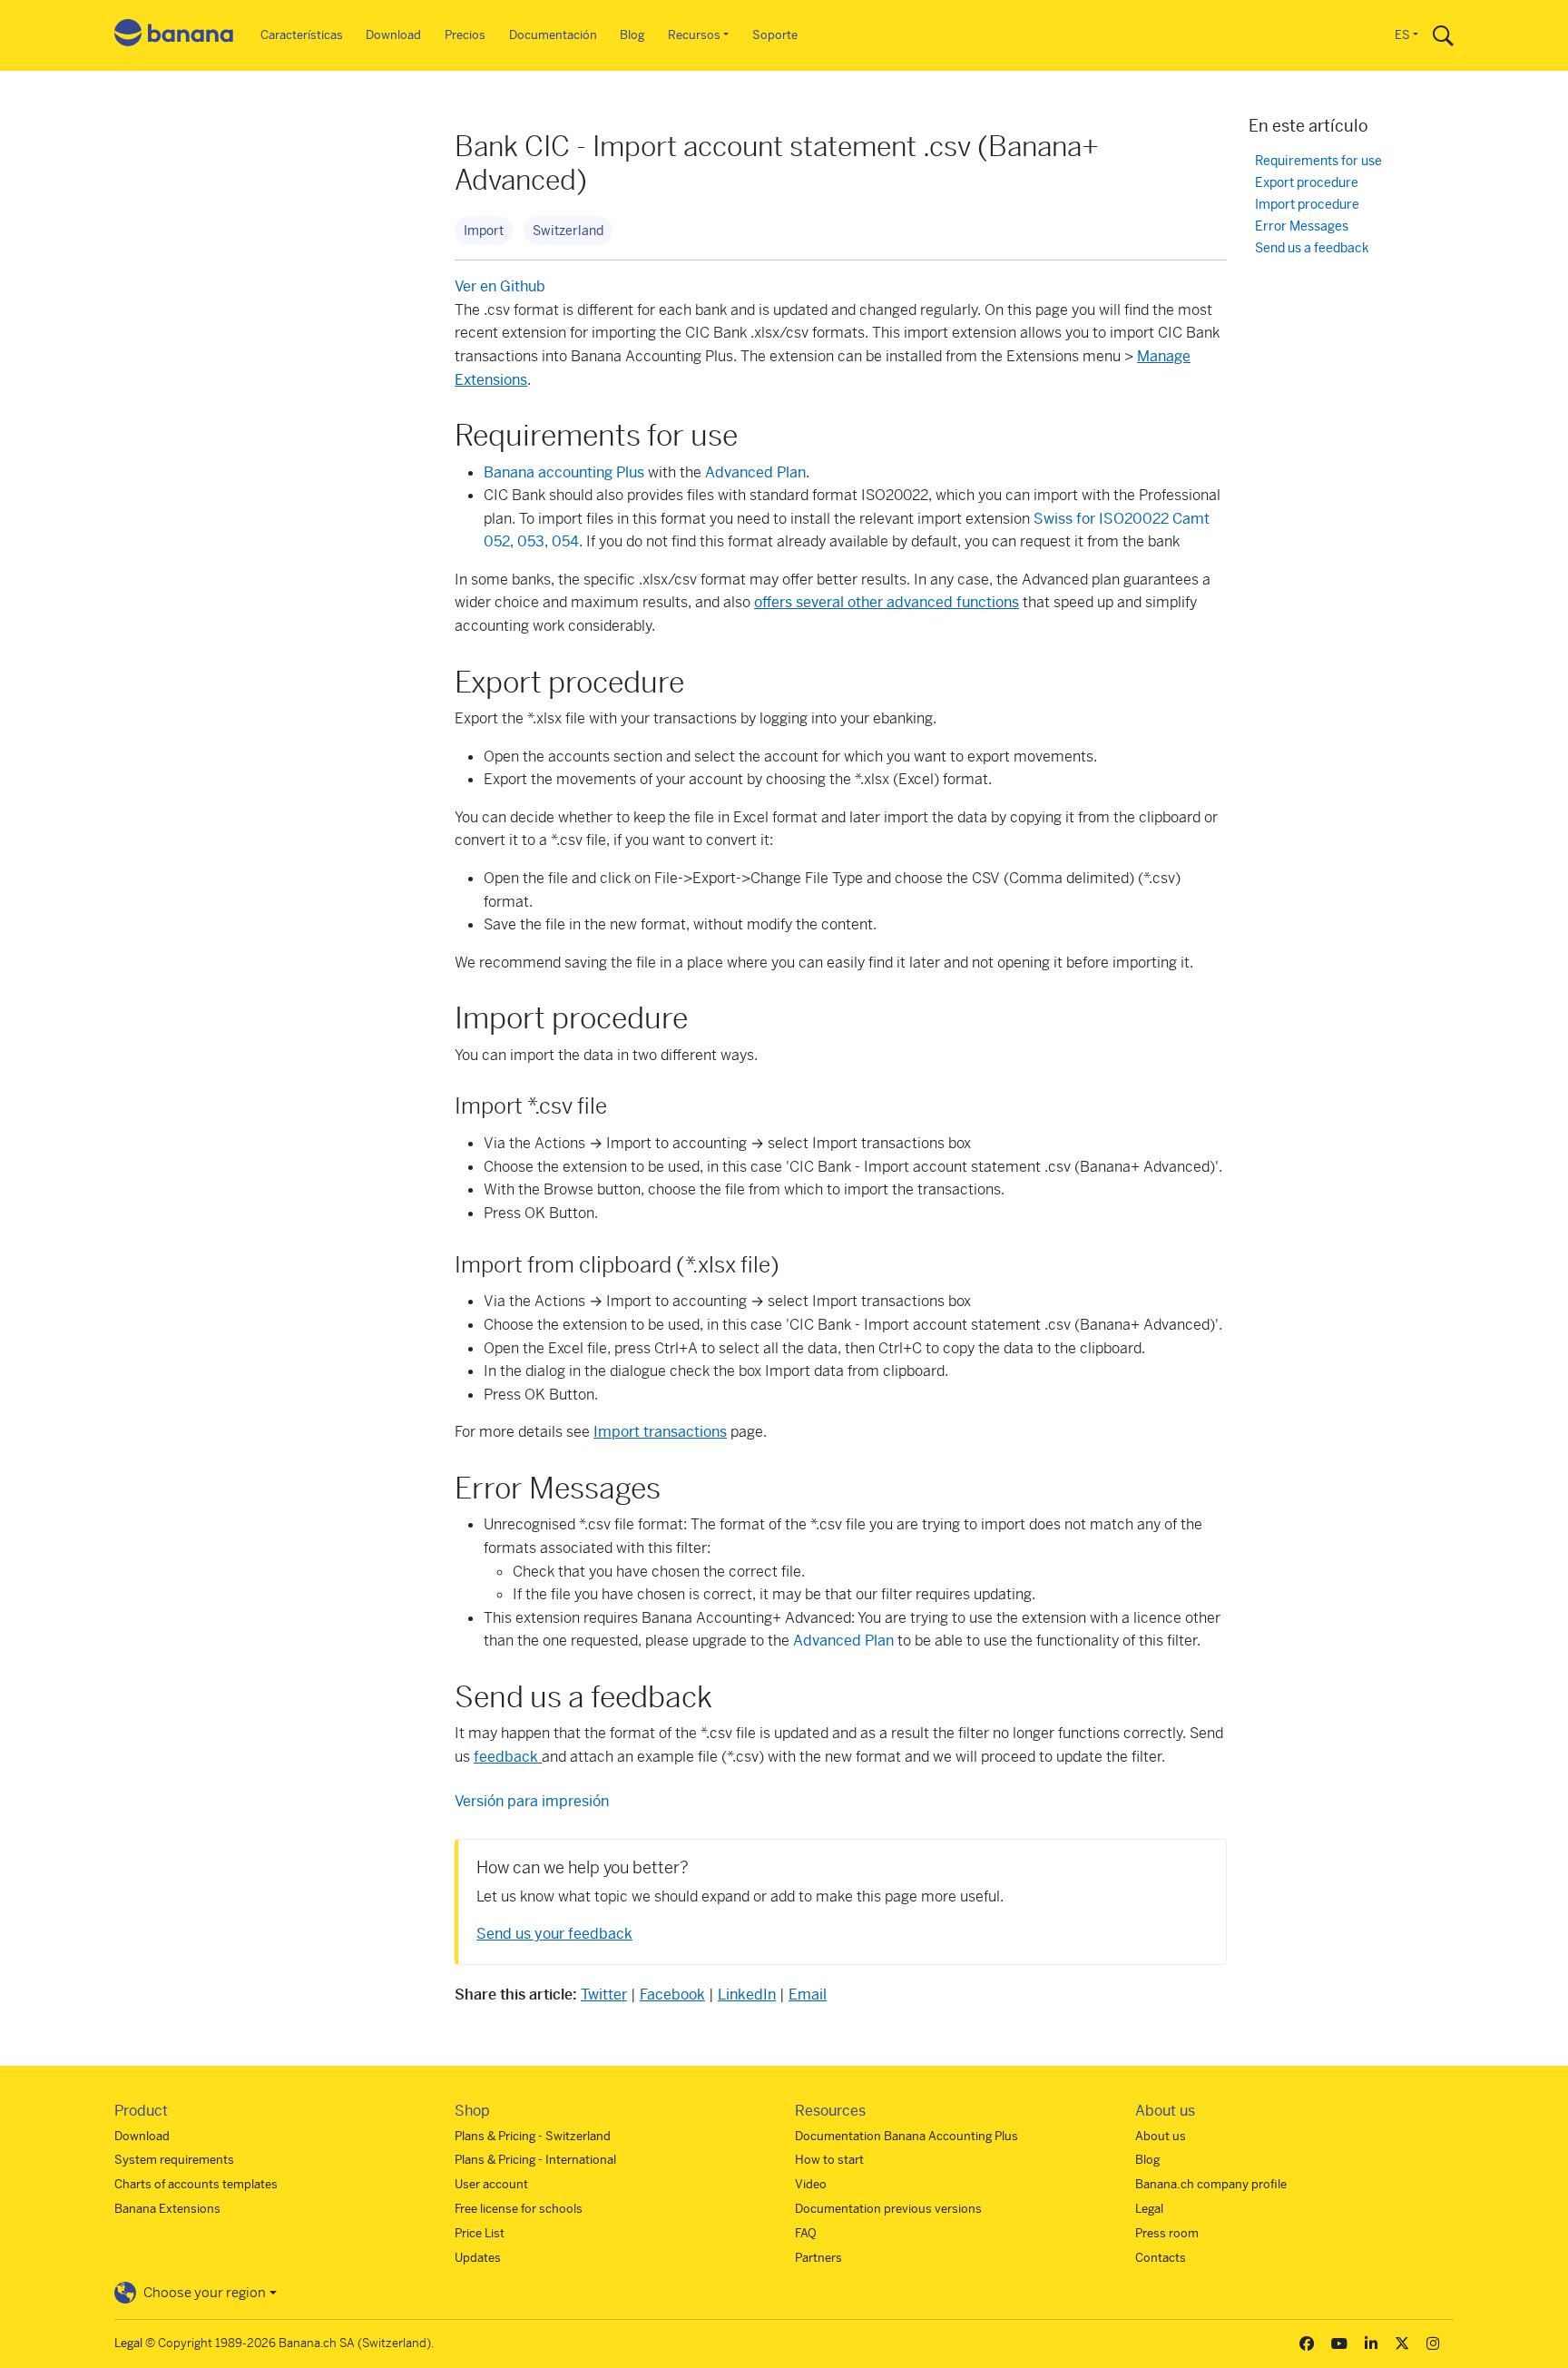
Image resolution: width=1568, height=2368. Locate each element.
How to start (829, 2160)
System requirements (174, 2160)
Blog (632, 35)
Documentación (553, 35)
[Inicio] (174, 36)
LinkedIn (747, 1995)
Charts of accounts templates (196, 2184)
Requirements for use (1318, 161)
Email (808, 1995)
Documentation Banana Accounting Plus (906, 2136)
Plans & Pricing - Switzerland (533, 2136)
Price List (480, 2233)
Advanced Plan (755, 472)
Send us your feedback (554, 1934)
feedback (508, 1757)
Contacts (1161, 2258)
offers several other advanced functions (887, 602)
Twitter (604, 1995)
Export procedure (1307, 183)
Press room (1167, 2233)
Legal (1149, 2209)
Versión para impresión (532, 1801)
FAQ (806, 2233)
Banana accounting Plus (564, 472)
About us (1161, 2136)
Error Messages (1302, 226)
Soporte (775, 35)
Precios (465, 35)
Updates (478, 2258)
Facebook (672, 1995)
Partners (818, 2258)
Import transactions (660, 1432)
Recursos (694, 35)
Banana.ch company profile (1211, 2184)
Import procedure (1307, 205)
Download (393, 35)
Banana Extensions (167, 2209)
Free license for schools (519, 2209)
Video (811, 2184)
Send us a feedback (1312, 248)
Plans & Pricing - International (535, 2160)
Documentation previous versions (888, 2209)
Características (302, 35)
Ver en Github (500, 286)
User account (491, 2184)
